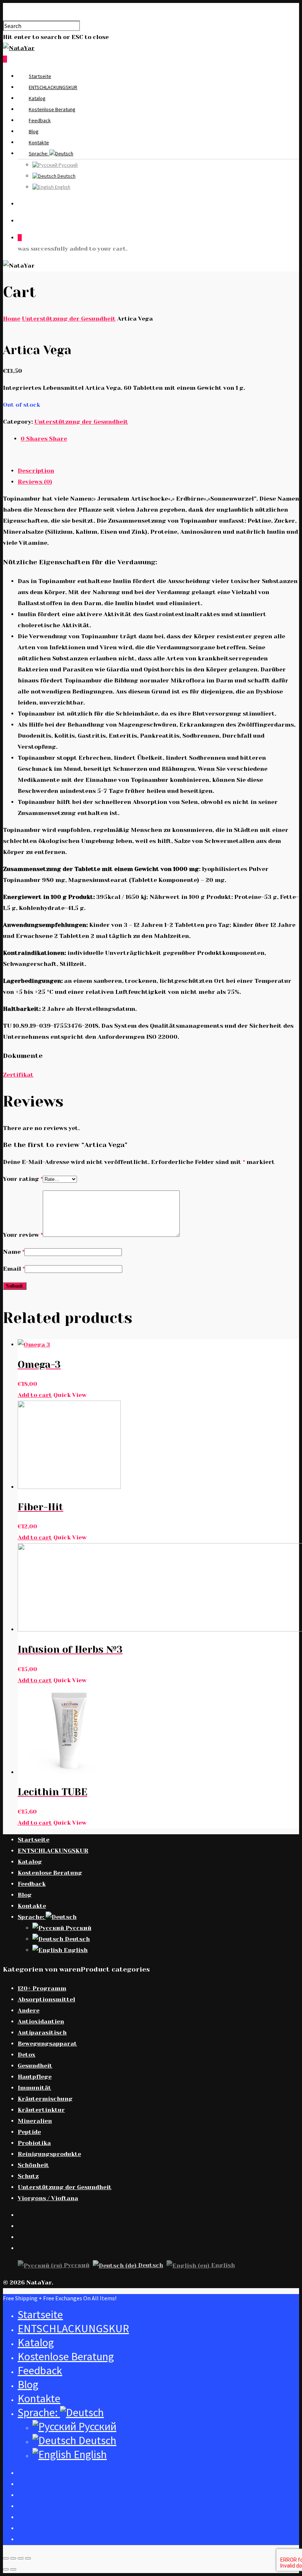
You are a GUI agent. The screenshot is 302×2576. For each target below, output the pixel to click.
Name (14, 1252)
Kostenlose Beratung (52, 109)
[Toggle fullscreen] (21, 2558)
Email (14, 1269)
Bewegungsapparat (47, 2044)
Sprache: (39, 153)
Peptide (29, 2132)
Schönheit (33, 2165)
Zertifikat (18, 1075)
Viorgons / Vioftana (48, 2198)
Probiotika (34, 2143)
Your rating (23, 1179)
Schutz (28, 2176)
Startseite (40, 76)
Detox (27, 2055)
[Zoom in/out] (28, 2558)
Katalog (37, 98)
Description (36, 471)
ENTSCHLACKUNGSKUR (53, 87)
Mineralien (35, 2121)
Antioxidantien (41, 2021)
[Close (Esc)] (6, 2558)
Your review (23, 1235)
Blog (34, 131)
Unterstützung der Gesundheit (69, 319)
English (62, 187)
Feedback (40, 120)
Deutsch (66, 176)
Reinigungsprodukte (49, 2154)
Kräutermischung (45, 2099)
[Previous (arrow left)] (6, 2569)
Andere (29, 2010)
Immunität (34, 2088)
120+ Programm (42, 1988)
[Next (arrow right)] (13, 2569)
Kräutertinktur (41, 2110)
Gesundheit (35, 2066)
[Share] (13, 2558)
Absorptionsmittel (46, 1999)
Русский (68, 165)
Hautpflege (35, 2077)
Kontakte (39, 142)
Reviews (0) (35, 482)
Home (12, 319)
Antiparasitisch (42, 2032)
